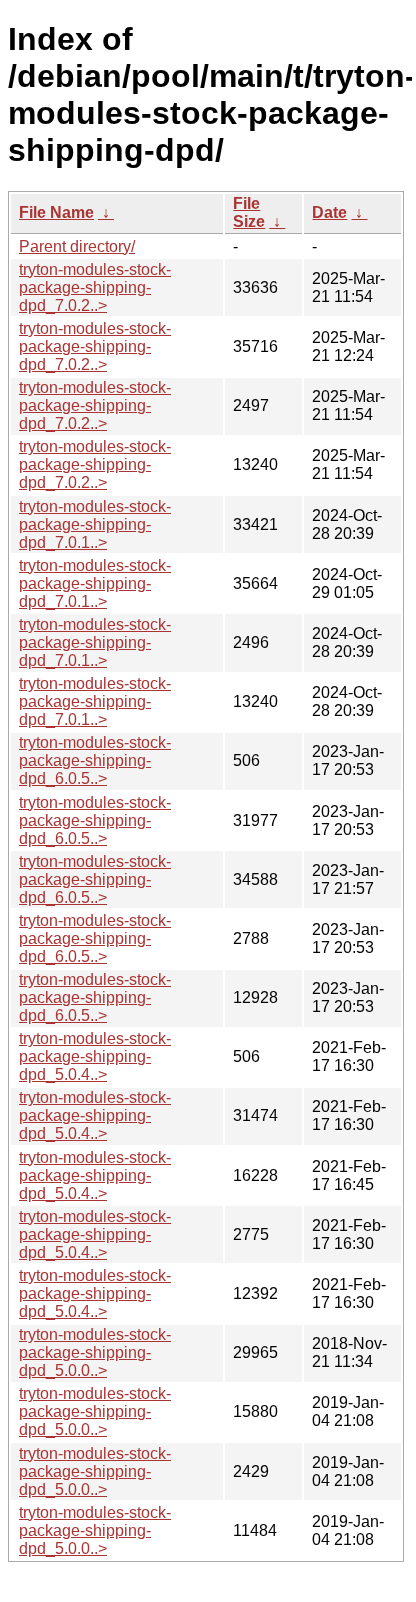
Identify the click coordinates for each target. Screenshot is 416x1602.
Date (329, 212)
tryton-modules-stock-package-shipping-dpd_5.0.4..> (95, 1056)
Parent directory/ (77, 246)
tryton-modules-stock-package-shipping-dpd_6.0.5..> (95, 760)
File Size (249, 212)
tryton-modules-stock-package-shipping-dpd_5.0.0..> (95, 1352)
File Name (56, 212)
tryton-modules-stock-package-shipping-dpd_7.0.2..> (95, 287)
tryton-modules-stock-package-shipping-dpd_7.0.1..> (95, 524)
